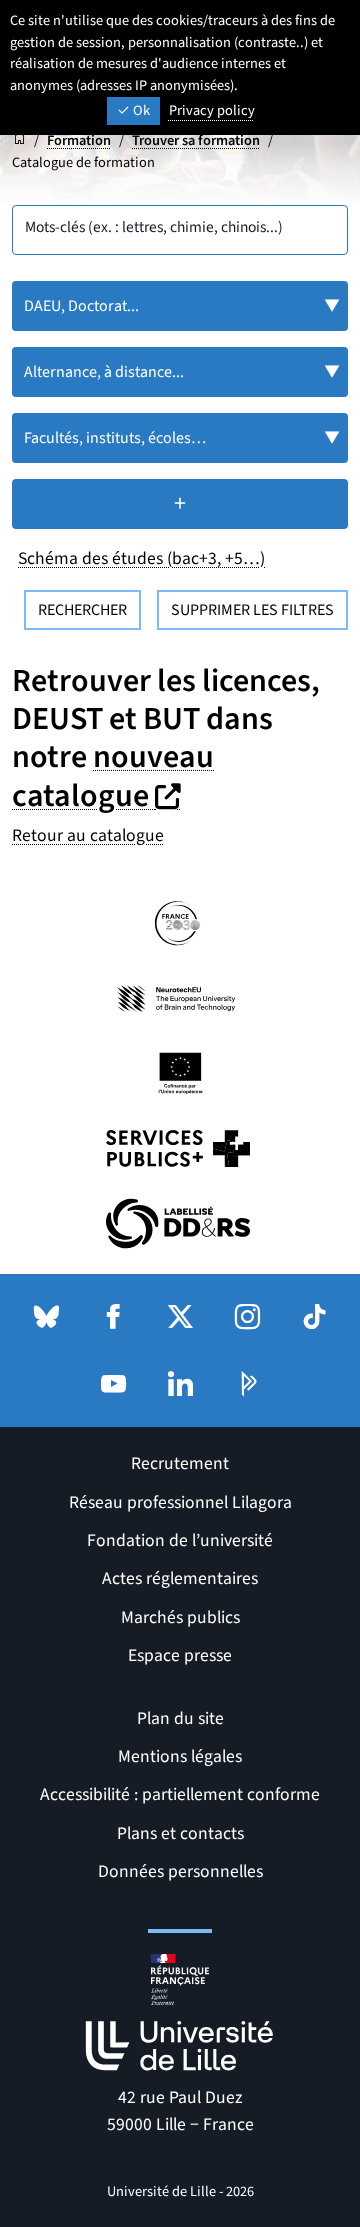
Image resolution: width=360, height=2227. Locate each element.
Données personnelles (180, 1871)
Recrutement (180, 1463)
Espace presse (180, 1655)
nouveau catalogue (113, 776)
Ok (140, 110)
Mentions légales (180, 1756)
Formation (79, 140)
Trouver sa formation (196, 140)
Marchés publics (180, 1617)
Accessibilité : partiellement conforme (180, 1794)
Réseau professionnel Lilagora (180, 1502)
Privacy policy (212, 110)
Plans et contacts (180, 1833)
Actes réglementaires (180, 1578)
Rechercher (82, 610)
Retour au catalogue (88, 835)
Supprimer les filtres (252, 610)
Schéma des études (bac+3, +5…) (141, 558)
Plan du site (180, 1718)
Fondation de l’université (180, 1540)
